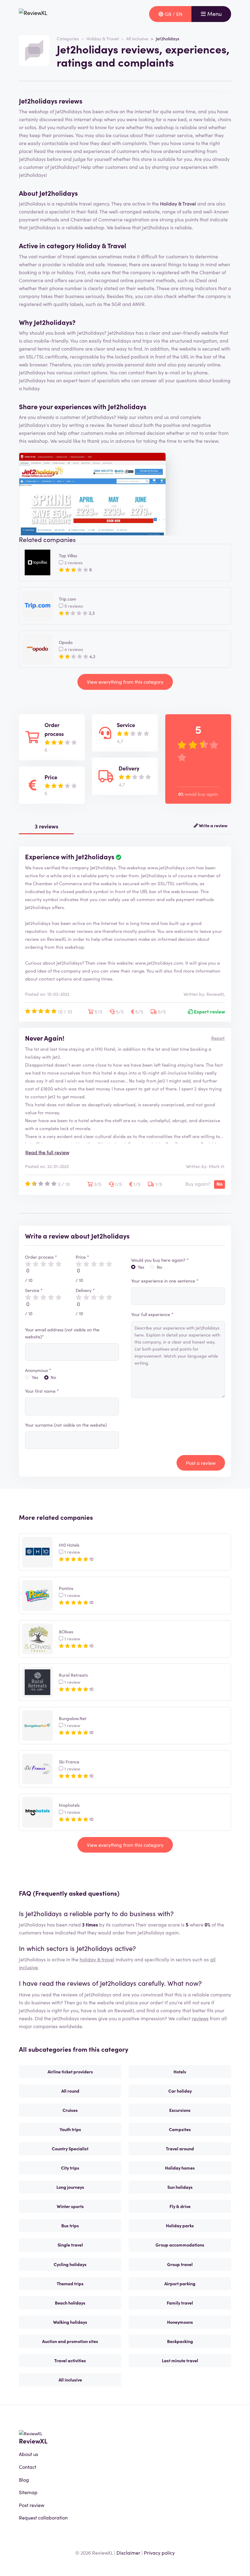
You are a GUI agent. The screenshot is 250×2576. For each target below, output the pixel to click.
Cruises (70, 2110)
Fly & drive (180, 2206)
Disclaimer (128, 2552)
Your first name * (42, 1391)
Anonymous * (38, 1370)
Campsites (180, 2129)
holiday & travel (97, 1959)
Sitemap (28, 2492)
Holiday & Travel (102, 38)
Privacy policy (159, 2552)
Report (218, 1038)
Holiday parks (180, 2225)
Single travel (70, 2245)
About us (29, 2454)
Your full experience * (152, 1314)
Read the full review (47, 1152)
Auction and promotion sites (70, 2341)
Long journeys (70, 2187)
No (53, 1377)
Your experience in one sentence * (165, 1281)
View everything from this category (125, 682)
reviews (200, 2018)
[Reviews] (33, 14)
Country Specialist (70, 2148)
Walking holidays (70, 2322)
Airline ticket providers (70, 2072)
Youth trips (70, 2129)
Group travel (180, 2264)
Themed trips (70, 2283)
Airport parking (180, 2283)
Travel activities (70, 2360)
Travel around (180, 2148)
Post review (32, 2505)
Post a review (201, 1463)
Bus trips (70, 2225)
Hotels (180, 2072)
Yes (35, 1377)
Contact (28, 2467)
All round (70, 2091)
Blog (24, 2480)
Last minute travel (180, 2360)
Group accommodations (180, 2245)
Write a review (213, 825)
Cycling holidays (70, 2264)
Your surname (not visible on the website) (66, 1425)
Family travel (180, 2303)
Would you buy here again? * (160, 1260)
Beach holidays (70, 2303)
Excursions (180, 2110)
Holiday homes (180, 2168)
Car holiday (180, 2091)
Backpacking (180, 2341)
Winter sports (70, 2206)
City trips (70, 2168)
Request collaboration (43, 2517)
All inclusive (137, 38)
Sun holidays (180, 2187)
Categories (68, 38)
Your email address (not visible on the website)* (62, 1333)
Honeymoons (180, 2322)
